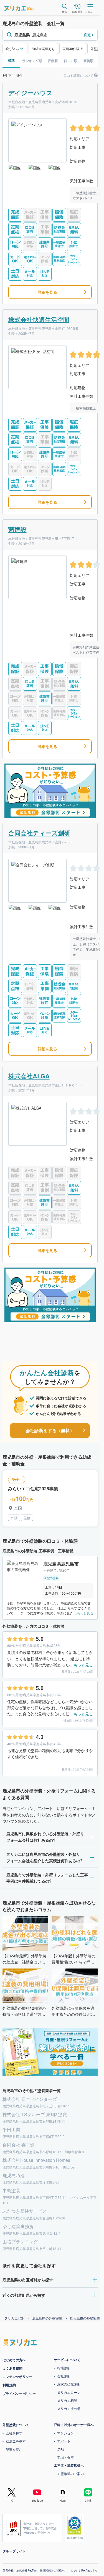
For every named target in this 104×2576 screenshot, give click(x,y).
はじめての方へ (14, 2360)
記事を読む (14, 2449)
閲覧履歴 (77, 12)
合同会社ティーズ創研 (39, 833)
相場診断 (64, 2368)
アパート (64, 2441)
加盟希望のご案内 (70, 2473)
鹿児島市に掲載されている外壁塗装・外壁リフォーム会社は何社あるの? (45, 1837)
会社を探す (14, 2433)
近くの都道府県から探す (24, 2295)
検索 (65, 12)
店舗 (60, 2449)
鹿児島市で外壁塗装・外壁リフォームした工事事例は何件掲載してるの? (47, 1878)
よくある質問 (12, 2368)
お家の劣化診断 (69, 2384)
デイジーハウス (31, 93)
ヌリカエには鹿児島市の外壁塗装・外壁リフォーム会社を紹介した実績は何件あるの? (45, 1857)
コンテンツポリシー (17, 2377)
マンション (65, 2433)
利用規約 (9, 2385)
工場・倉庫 (65, 2457)
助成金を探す (16, 2441)
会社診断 (64, 2376)
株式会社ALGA (29, 1076)
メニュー (90, 12)
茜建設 (17, 529)
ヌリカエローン (69, 2392)
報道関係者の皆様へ (52, 2570)
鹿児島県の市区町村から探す (28, 2280)
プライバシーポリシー (19, 2394)
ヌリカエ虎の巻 (69, 2408)
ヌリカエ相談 (67, 2400)
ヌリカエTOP (14, 2318)
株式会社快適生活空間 (39, 319)
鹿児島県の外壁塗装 (47, 2318)
